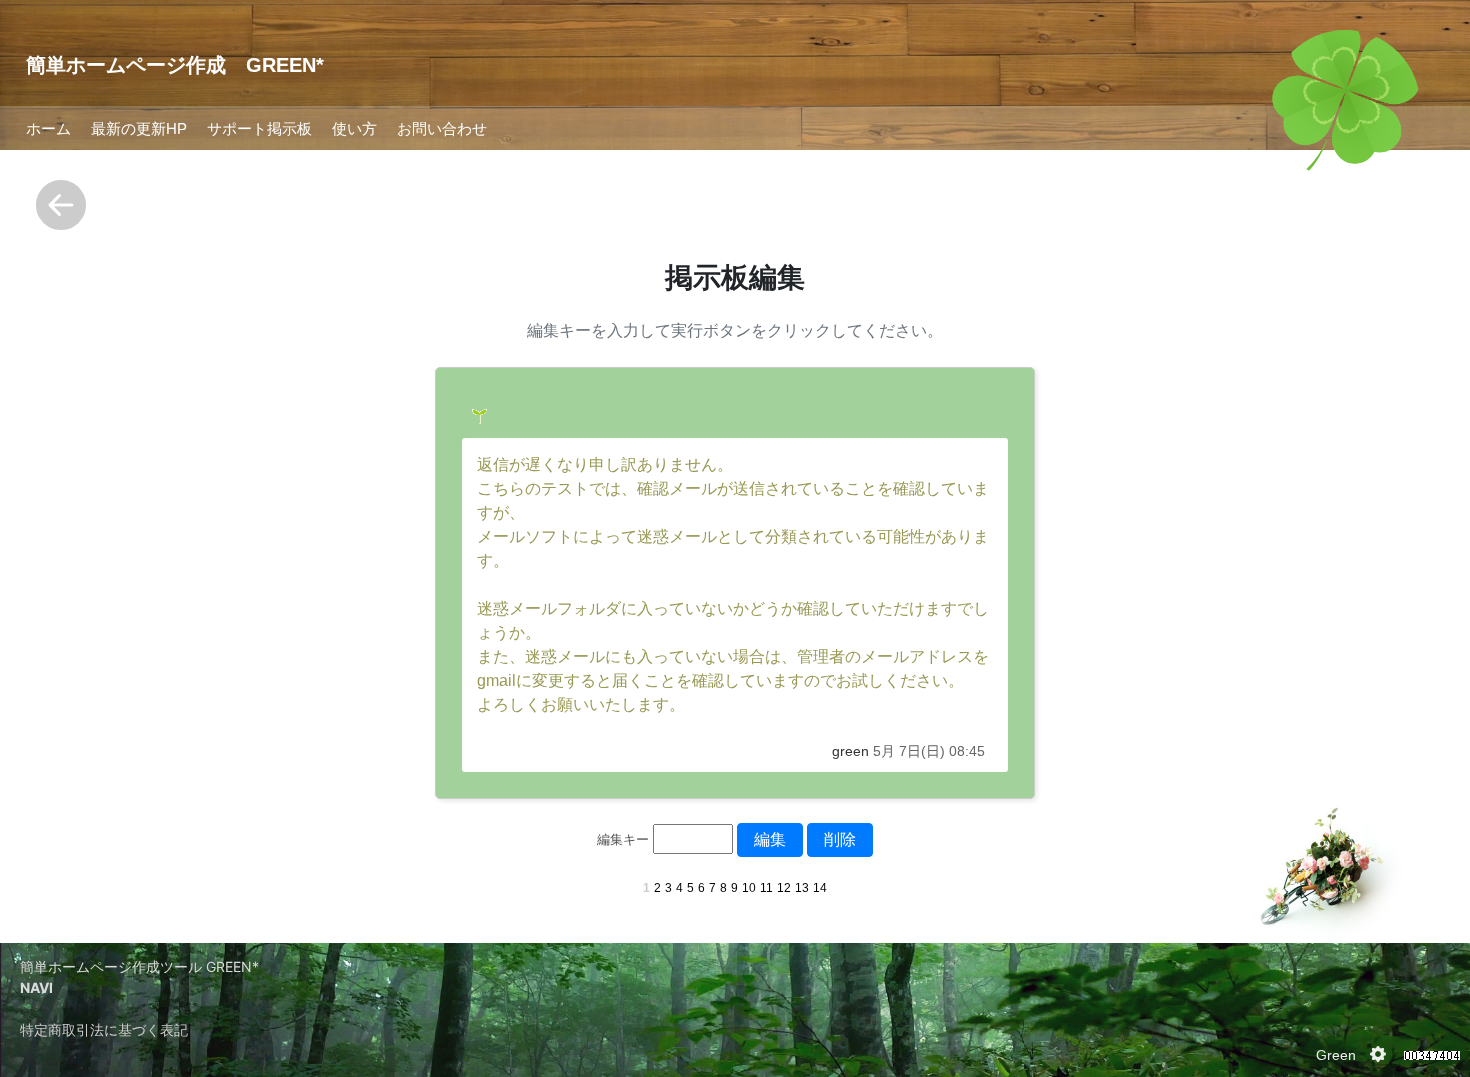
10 (749, 888)
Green (1336, 1055)
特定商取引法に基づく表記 (104, 1029)
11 (766, 888)
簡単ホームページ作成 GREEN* (175, 65)
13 (802, 888)
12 (784, 888)
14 (820, 888)
